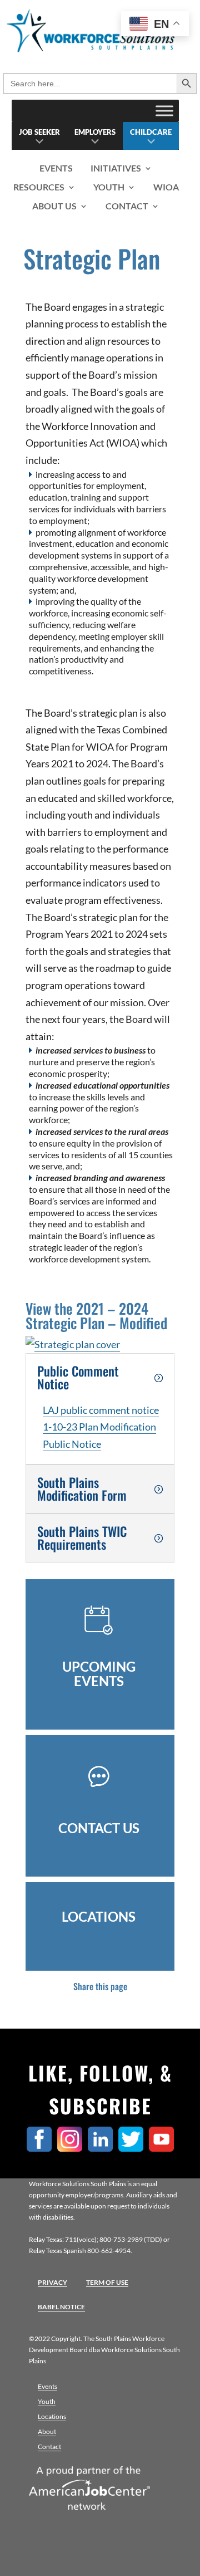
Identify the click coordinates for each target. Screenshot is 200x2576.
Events (56, 168)
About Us (54, 206)
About (47, 2431)
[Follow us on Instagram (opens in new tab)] (72, 2148)
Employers (95, 132)
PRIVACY (52, 2282)
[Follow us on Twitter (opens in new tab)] (134, 2148)
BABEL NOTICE (61, 2307)
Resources (39, 187)
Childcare (151, 132)
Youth (109, 187)
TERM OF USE (107, 2282)
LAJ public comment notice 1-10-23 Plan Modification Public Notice (101, 1427)
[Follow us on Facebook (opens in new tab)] (42, 2148)
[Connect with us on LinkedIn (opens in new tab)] (103, 2148)
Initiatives (116, 168)
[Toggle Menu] (164, 111)
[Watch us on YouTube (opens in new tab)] (164, 2148)
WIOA (166, 187)
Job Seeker (39, 132)
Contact (127, 206)
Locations (52, 2416)
